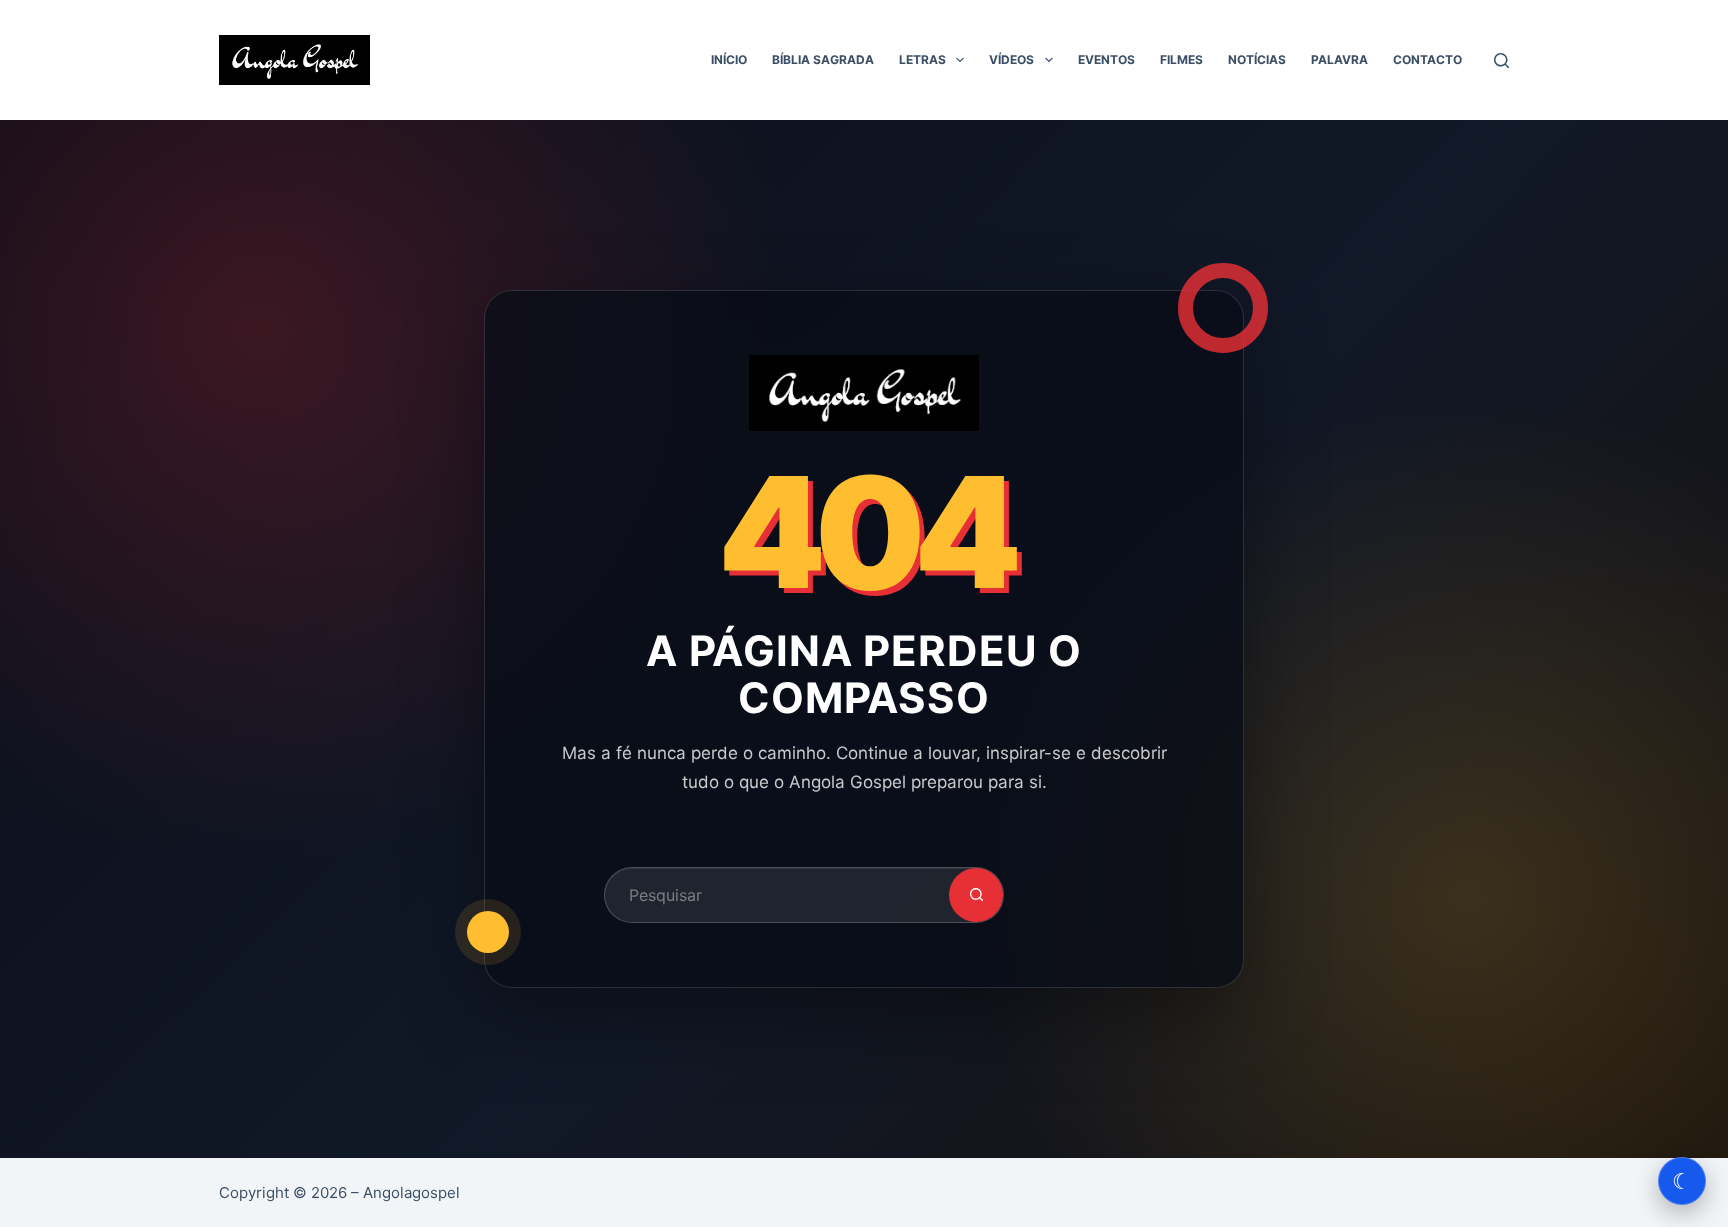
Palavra (1339, 59)
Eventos (1106, 59)
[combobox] (777, 895)
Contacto (1427, 59)
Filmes (1181, 59)
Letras (922, 59)
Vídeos (1011, 59)
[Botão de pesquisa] (976, 895)
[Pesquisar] (1501, 60)
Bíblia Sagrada (823, 59)
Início (729, 59)
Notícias (1257, 59)
